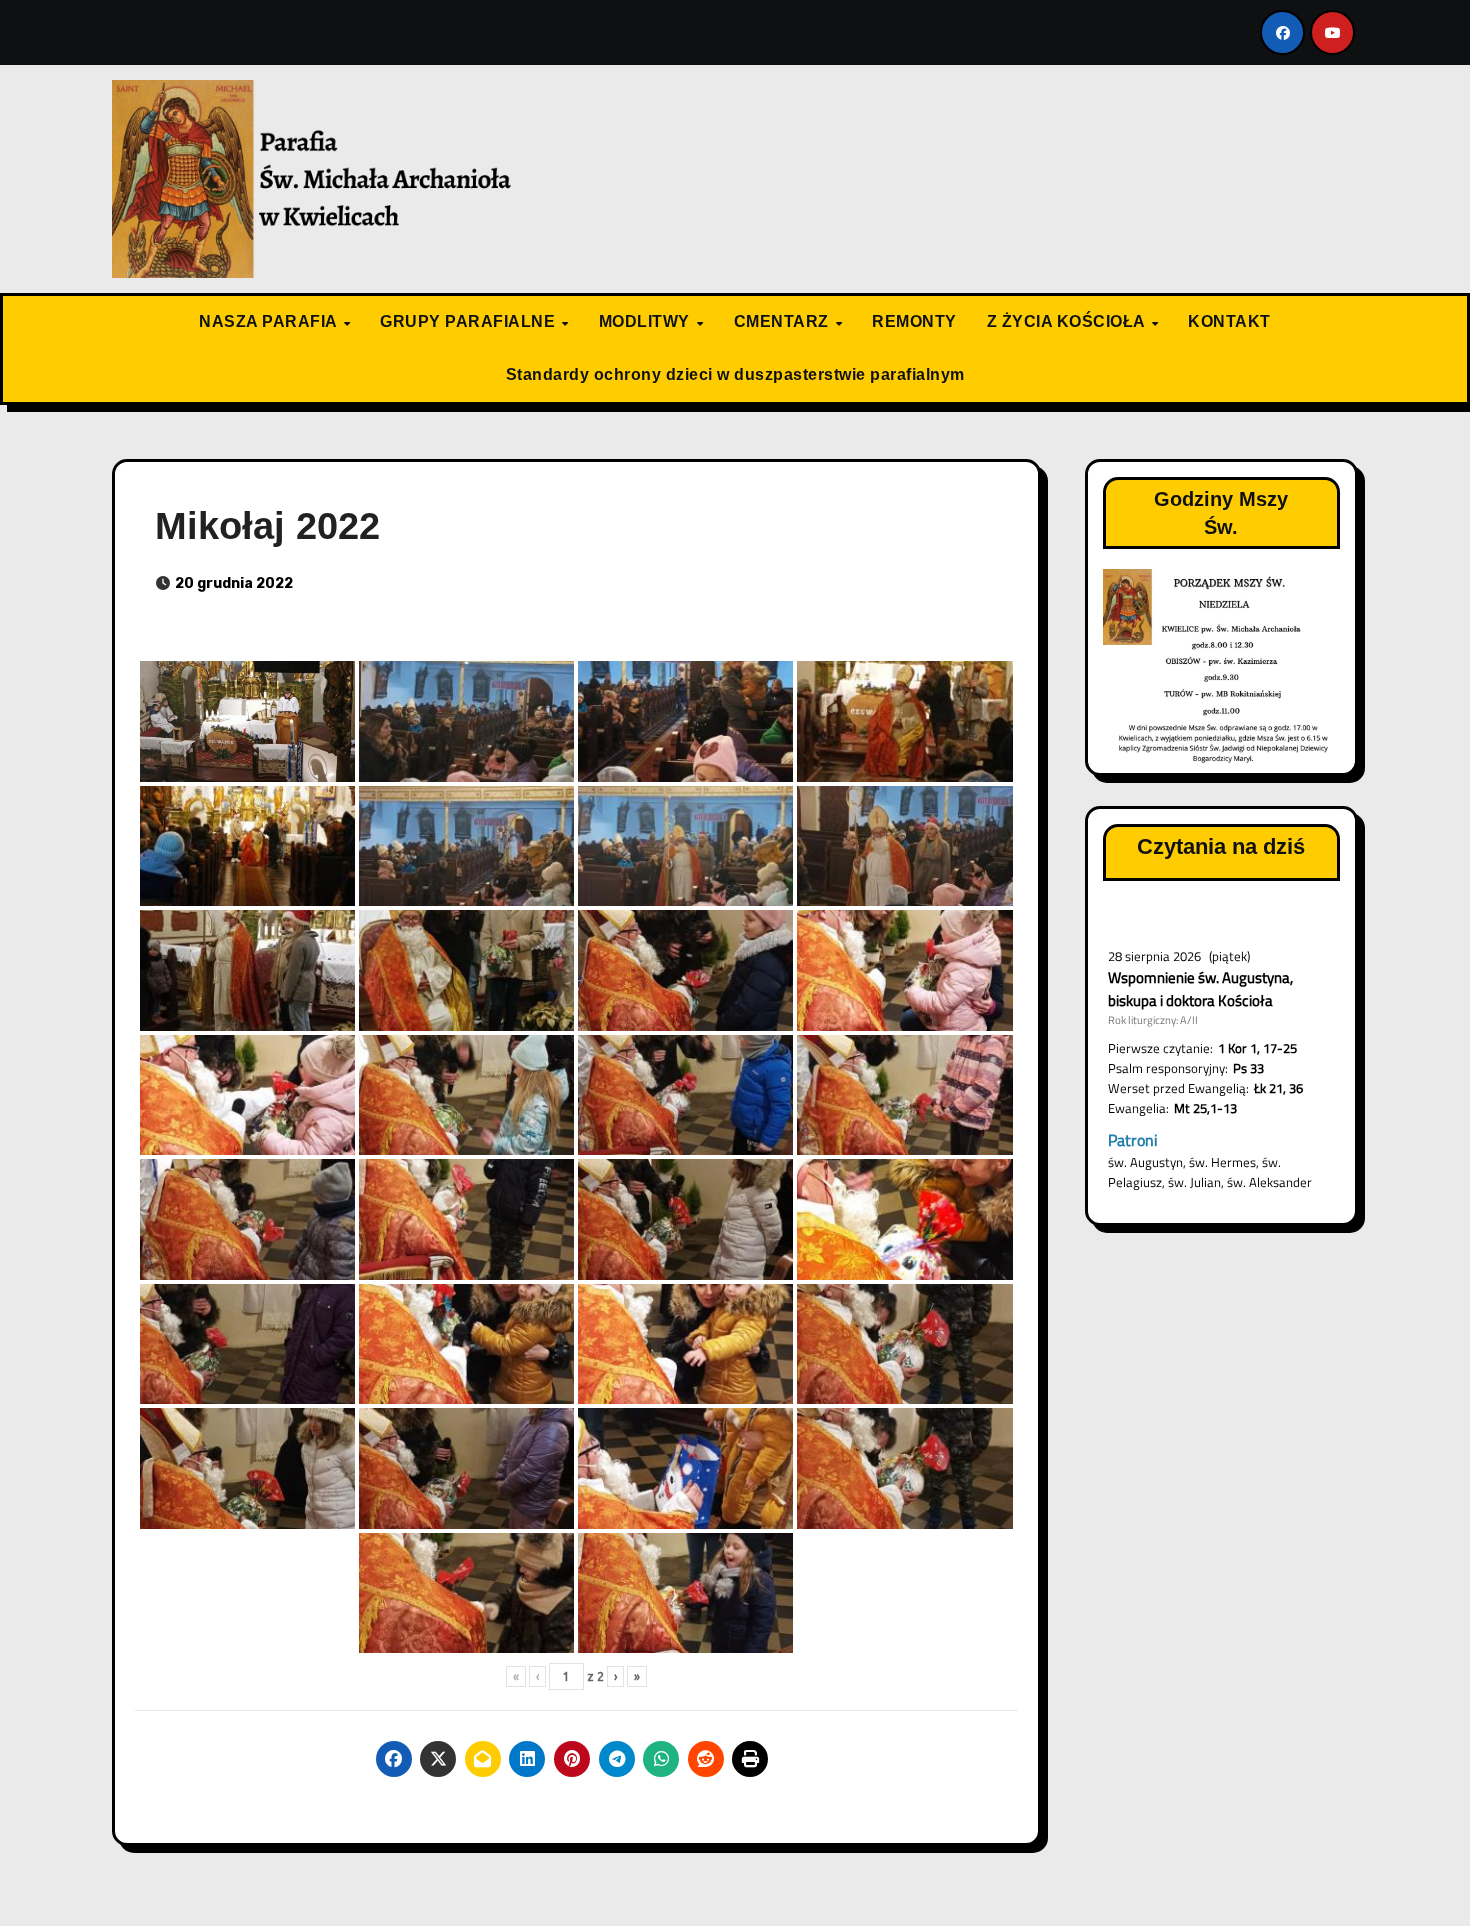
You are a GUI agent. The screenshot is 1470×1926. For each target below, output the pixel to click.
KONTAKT (1229, 321)
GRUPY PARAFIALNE (470, 321)
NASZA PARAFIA (270, 321)
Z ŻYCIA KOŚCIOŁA (1068, 321)
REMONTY (914, 321)
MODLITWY (647, 321)
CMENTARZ (784, 321)
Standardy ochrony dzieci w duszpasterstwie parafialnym (735, 374)
